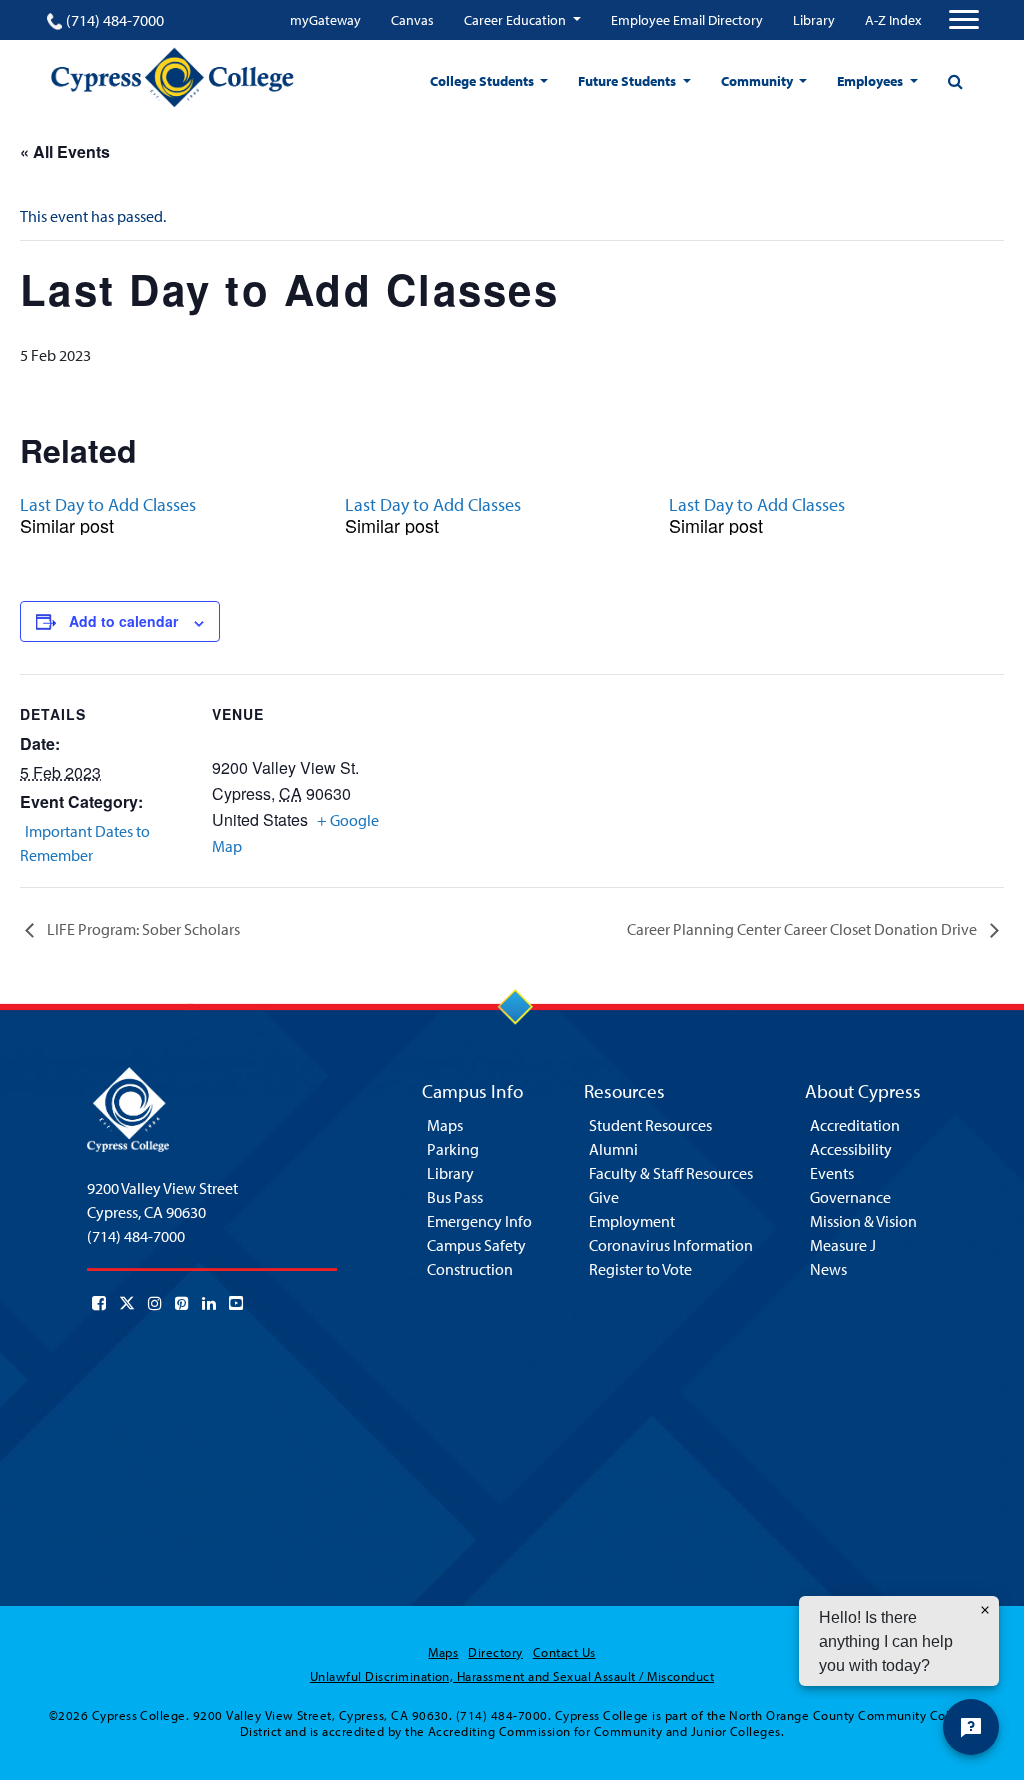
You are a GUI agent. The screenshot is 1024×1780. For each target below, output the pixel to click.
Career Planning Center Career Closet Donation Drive (803, 929)
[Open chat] (971, 1727)
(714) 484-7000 (115, 20)
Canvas (412, 20)
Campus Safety (476, 1245)
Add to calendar (123, 621)
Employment (632, 1221)
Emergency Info (479, 1221)
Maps (445, 1125)
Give (604, 1197)
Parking (453, 1149)
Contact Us (564, 1652)
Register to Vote (640, 1269)
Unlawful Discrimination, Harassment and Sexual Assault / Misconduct (512, 1676)
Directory (495, 1652)
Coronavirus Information (671, 1245)
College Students (483, 81)
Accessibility (851, 1149)
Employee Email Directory (687, 20)
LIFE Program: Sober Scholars (142, 929)
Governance (850, 1197)
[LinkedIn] (209, 1303)
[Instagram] (155, 1303)
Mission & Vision (863, 1221)
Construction (470, 1269)
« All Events (65, 151)
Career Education (516, 20)
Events (832, 1173)
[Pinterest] (182, 1303)
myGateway (325, 20)
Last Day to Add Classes (108, 504)
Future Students (628, 81)
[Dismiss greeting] (985, 1610)
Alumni (613, 1149)
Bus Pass (455, 1197)
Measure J (843, 1245)
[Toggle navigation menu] (964, 20)
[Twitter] (127, 1303)
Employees (871, 81)
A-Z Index (893, 20)
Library (814, 20)
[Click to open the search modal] (955, 81)
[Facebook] (99, 1303)
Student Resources (650, 1125)
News (828, 1269)
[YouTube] (236, 1303)
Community (758, 81)
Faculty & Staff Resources (671, 1173)
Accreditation (855, 1125)
